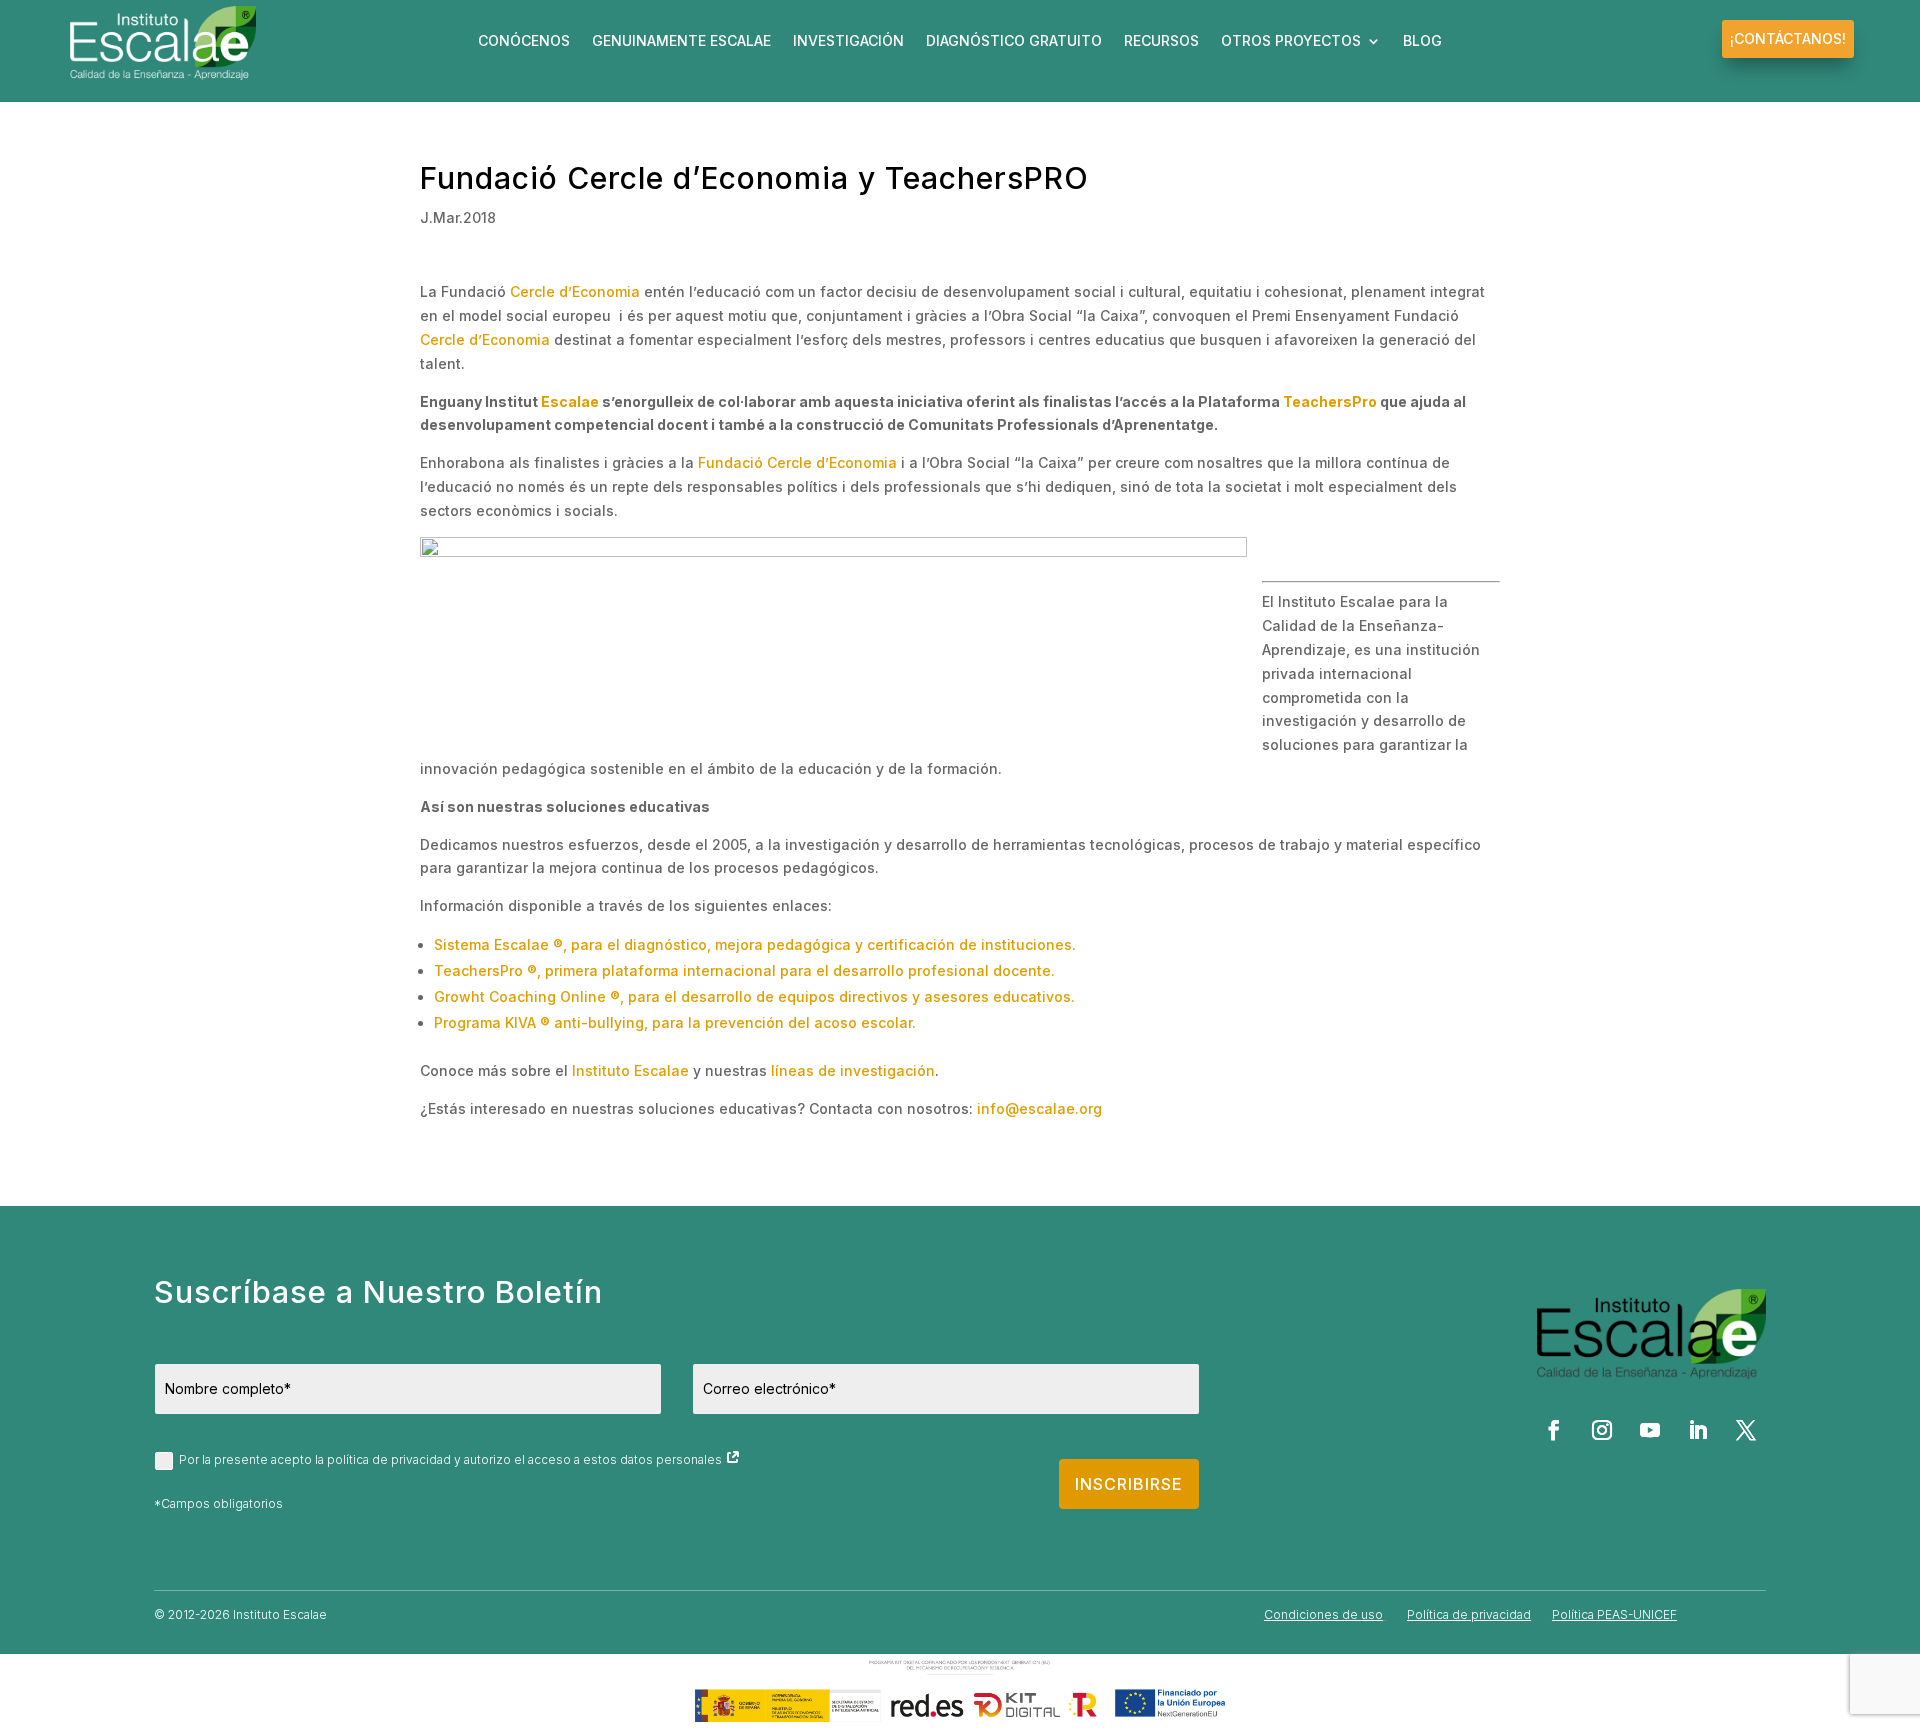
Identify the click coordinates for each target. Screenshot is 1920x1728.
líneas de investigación (853, 1070)
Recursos (1161, 41)
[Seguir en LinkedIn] (1698, 1430)
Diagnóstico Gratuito (1014, 41)
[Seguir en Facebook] (1554, 1430)
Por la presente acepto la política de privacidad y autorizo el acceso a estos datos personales (452, 1459)
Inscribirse (1129, 1484)
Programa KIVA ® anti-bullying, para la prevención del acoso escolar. (675, 1022)
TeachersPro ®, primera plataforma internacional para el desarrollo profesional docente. (744, 970)
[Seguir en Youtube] (1650, 1430)
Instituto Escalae (630, 1070)
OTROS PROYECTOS (1291, 41)
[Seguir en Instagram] (1602, 1430)
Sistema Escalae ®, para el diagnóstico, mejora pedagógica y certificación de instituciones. (755, 944)
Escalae (570, 401)
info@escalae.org (1039, 1108)
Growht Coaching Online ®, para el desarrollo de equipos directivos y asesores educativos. (754, 996)
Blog (1422, 41)
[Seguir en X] (1746, 1430)
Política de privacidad (1469, 1614)
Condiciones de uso (1323, 1614)
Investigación (848, 41)
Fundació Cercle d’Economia (797, 462)
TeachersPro (1330, 401)
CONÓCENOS (524, 41)
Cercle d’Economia (575, 291)
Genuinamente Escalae (681, 41)
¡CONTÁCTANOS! (1788, 38)
